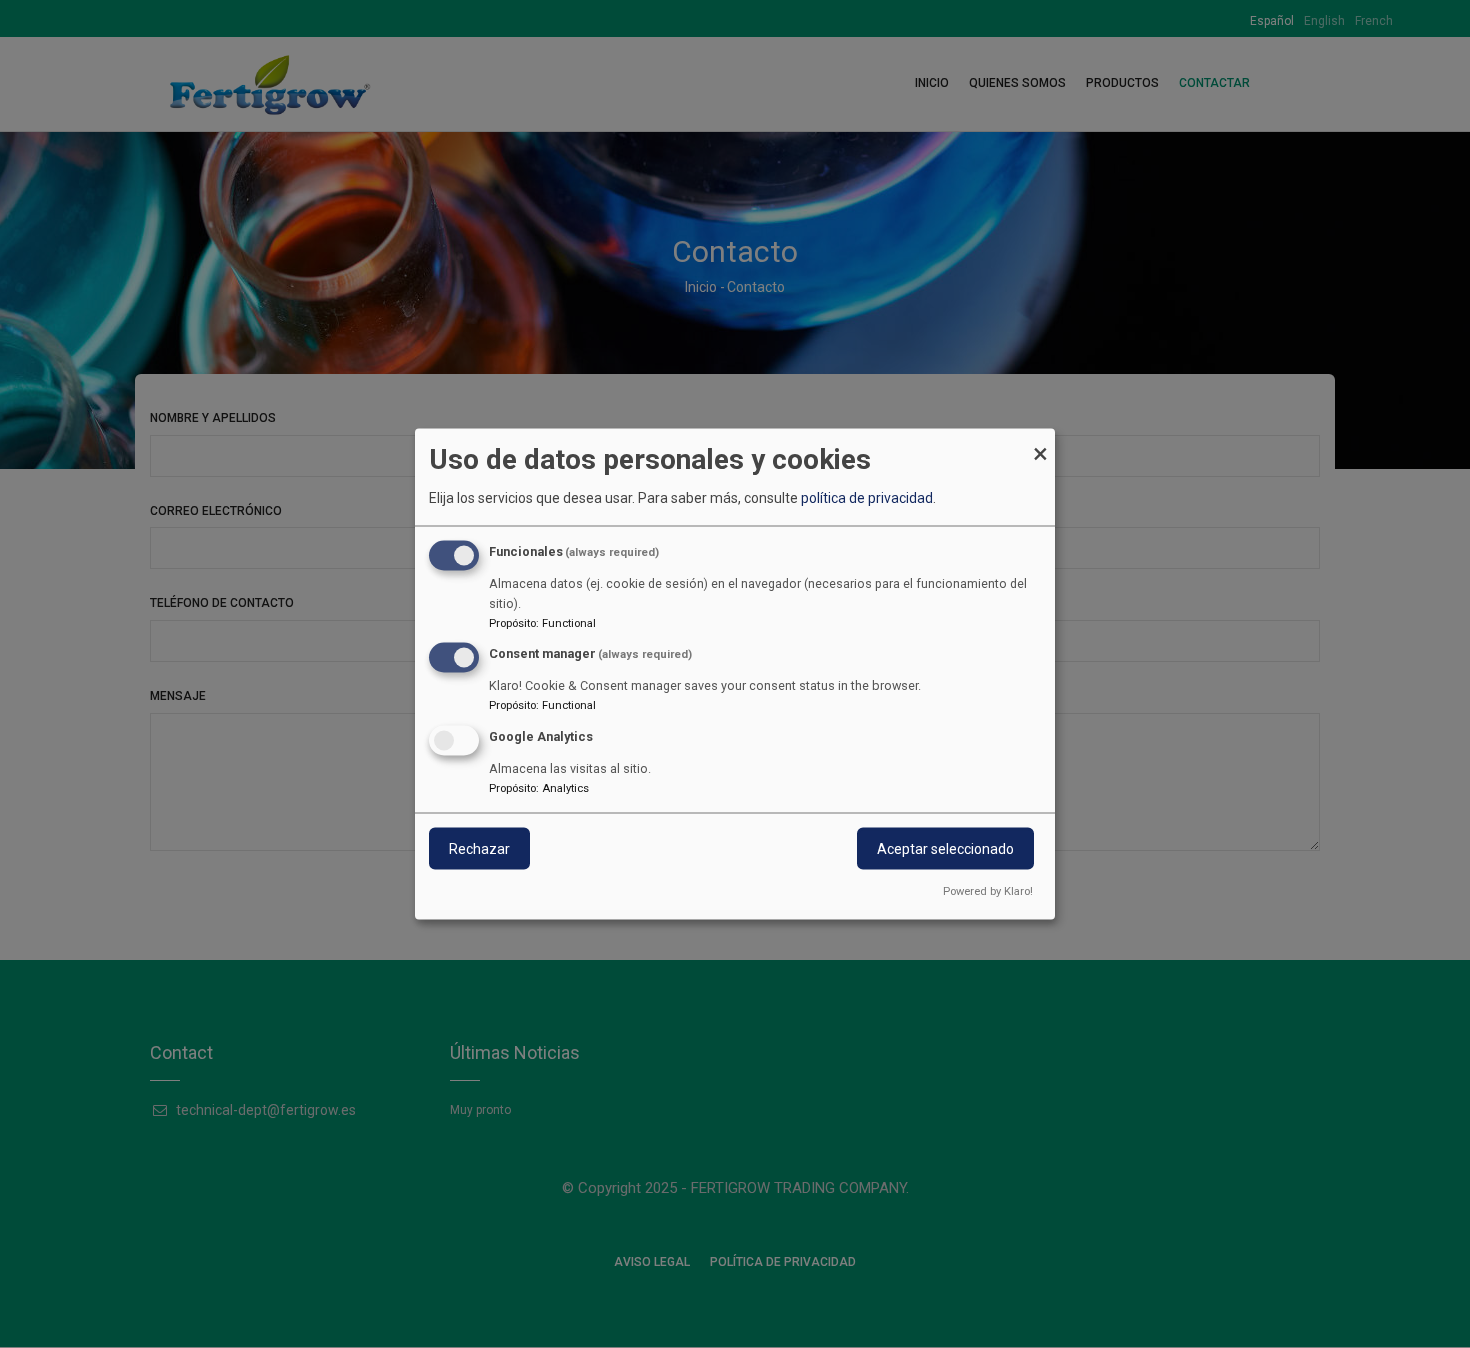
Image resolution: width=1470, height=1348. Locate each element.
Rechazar (479, 849)
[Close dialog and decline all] (1040, 441)
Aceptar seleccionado (945, 849)
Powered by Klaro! (988, 891)
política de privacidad (867, 498)
